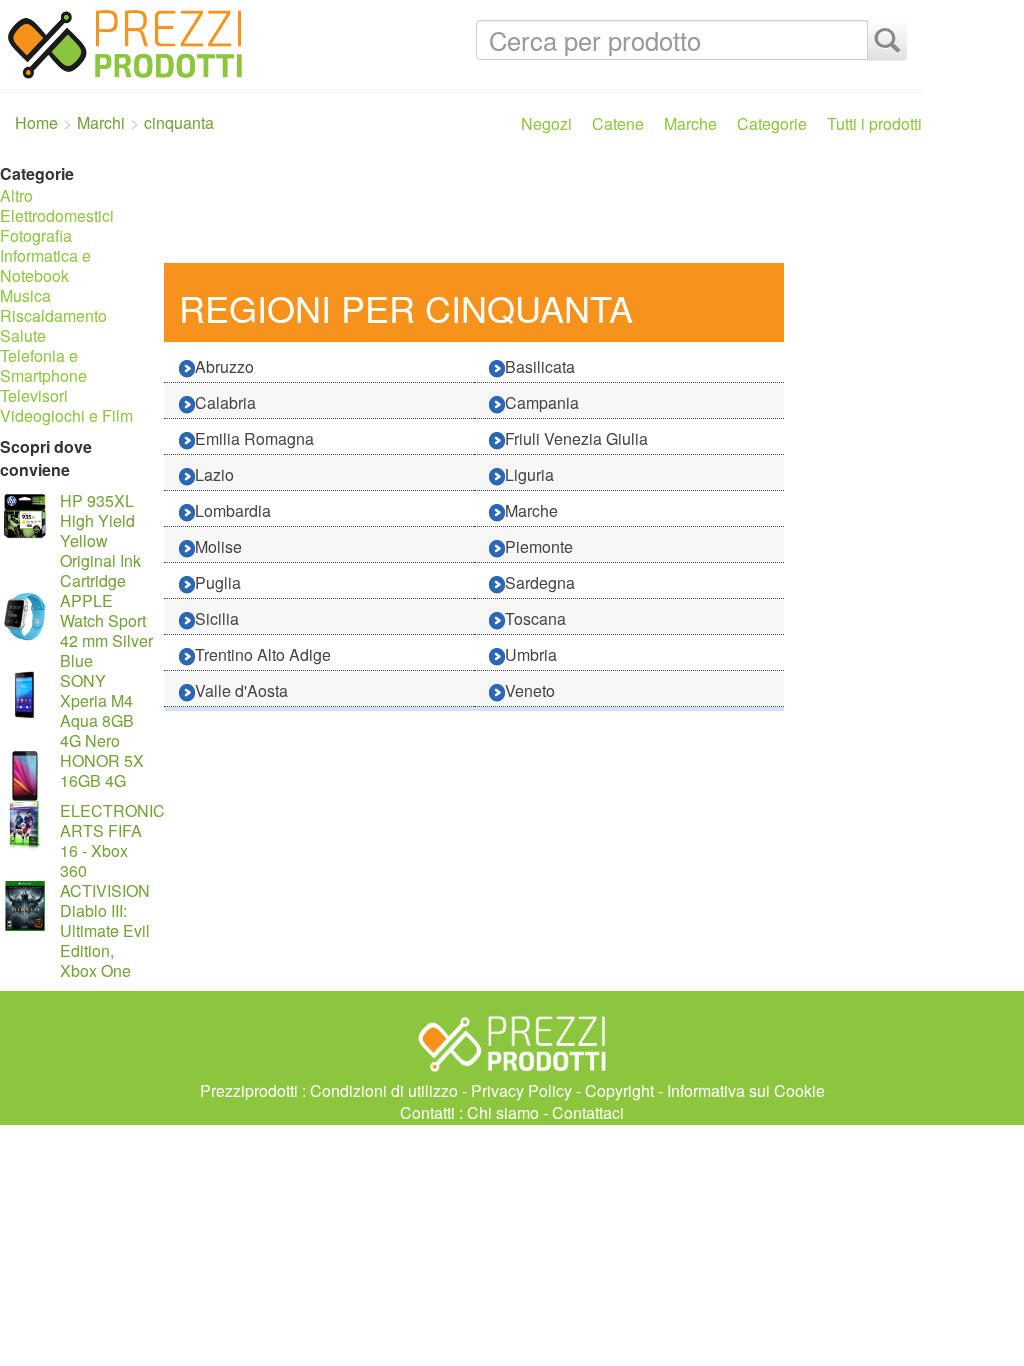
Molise (218, 546)
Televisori (34, 395)
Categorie (772, 123)
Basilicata (540, 366)
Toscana (535, 618)
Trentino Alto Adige (263, 654)
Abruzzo (224, 366)
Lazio (214, 474)
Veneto (530, 690)
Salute (23, 335)
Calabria (225, 402)
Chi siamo (503, 1112)
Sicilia (217, 618)
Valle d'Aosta (241, 690)
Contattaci (588, 1112)
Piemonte (539, 546)
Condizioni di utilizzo (384, 1090)
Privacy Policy (521, 1090)
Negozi (546, 123)
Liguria (529, 474)
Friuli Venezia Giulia (576, 438)
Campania (542, 402)
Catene (618, 123)
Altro (16, 195)
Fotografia (36, 235)
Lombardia (233, 510)
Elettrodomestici (57, 215)
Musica (25, 295)
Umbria (531, 654)
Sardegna (540, 582)
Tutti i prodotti (874, 123)
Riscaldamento (53, 315)
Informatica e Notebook (45, 265)
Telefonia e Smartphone (43, 365)
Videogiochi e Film (66, 415)
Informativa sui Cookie (746, 1090)
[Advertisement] (538, 208)
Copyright (619, 1090)
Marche (690, 123)
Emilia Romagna (254, 438)
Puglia (218, 582)
